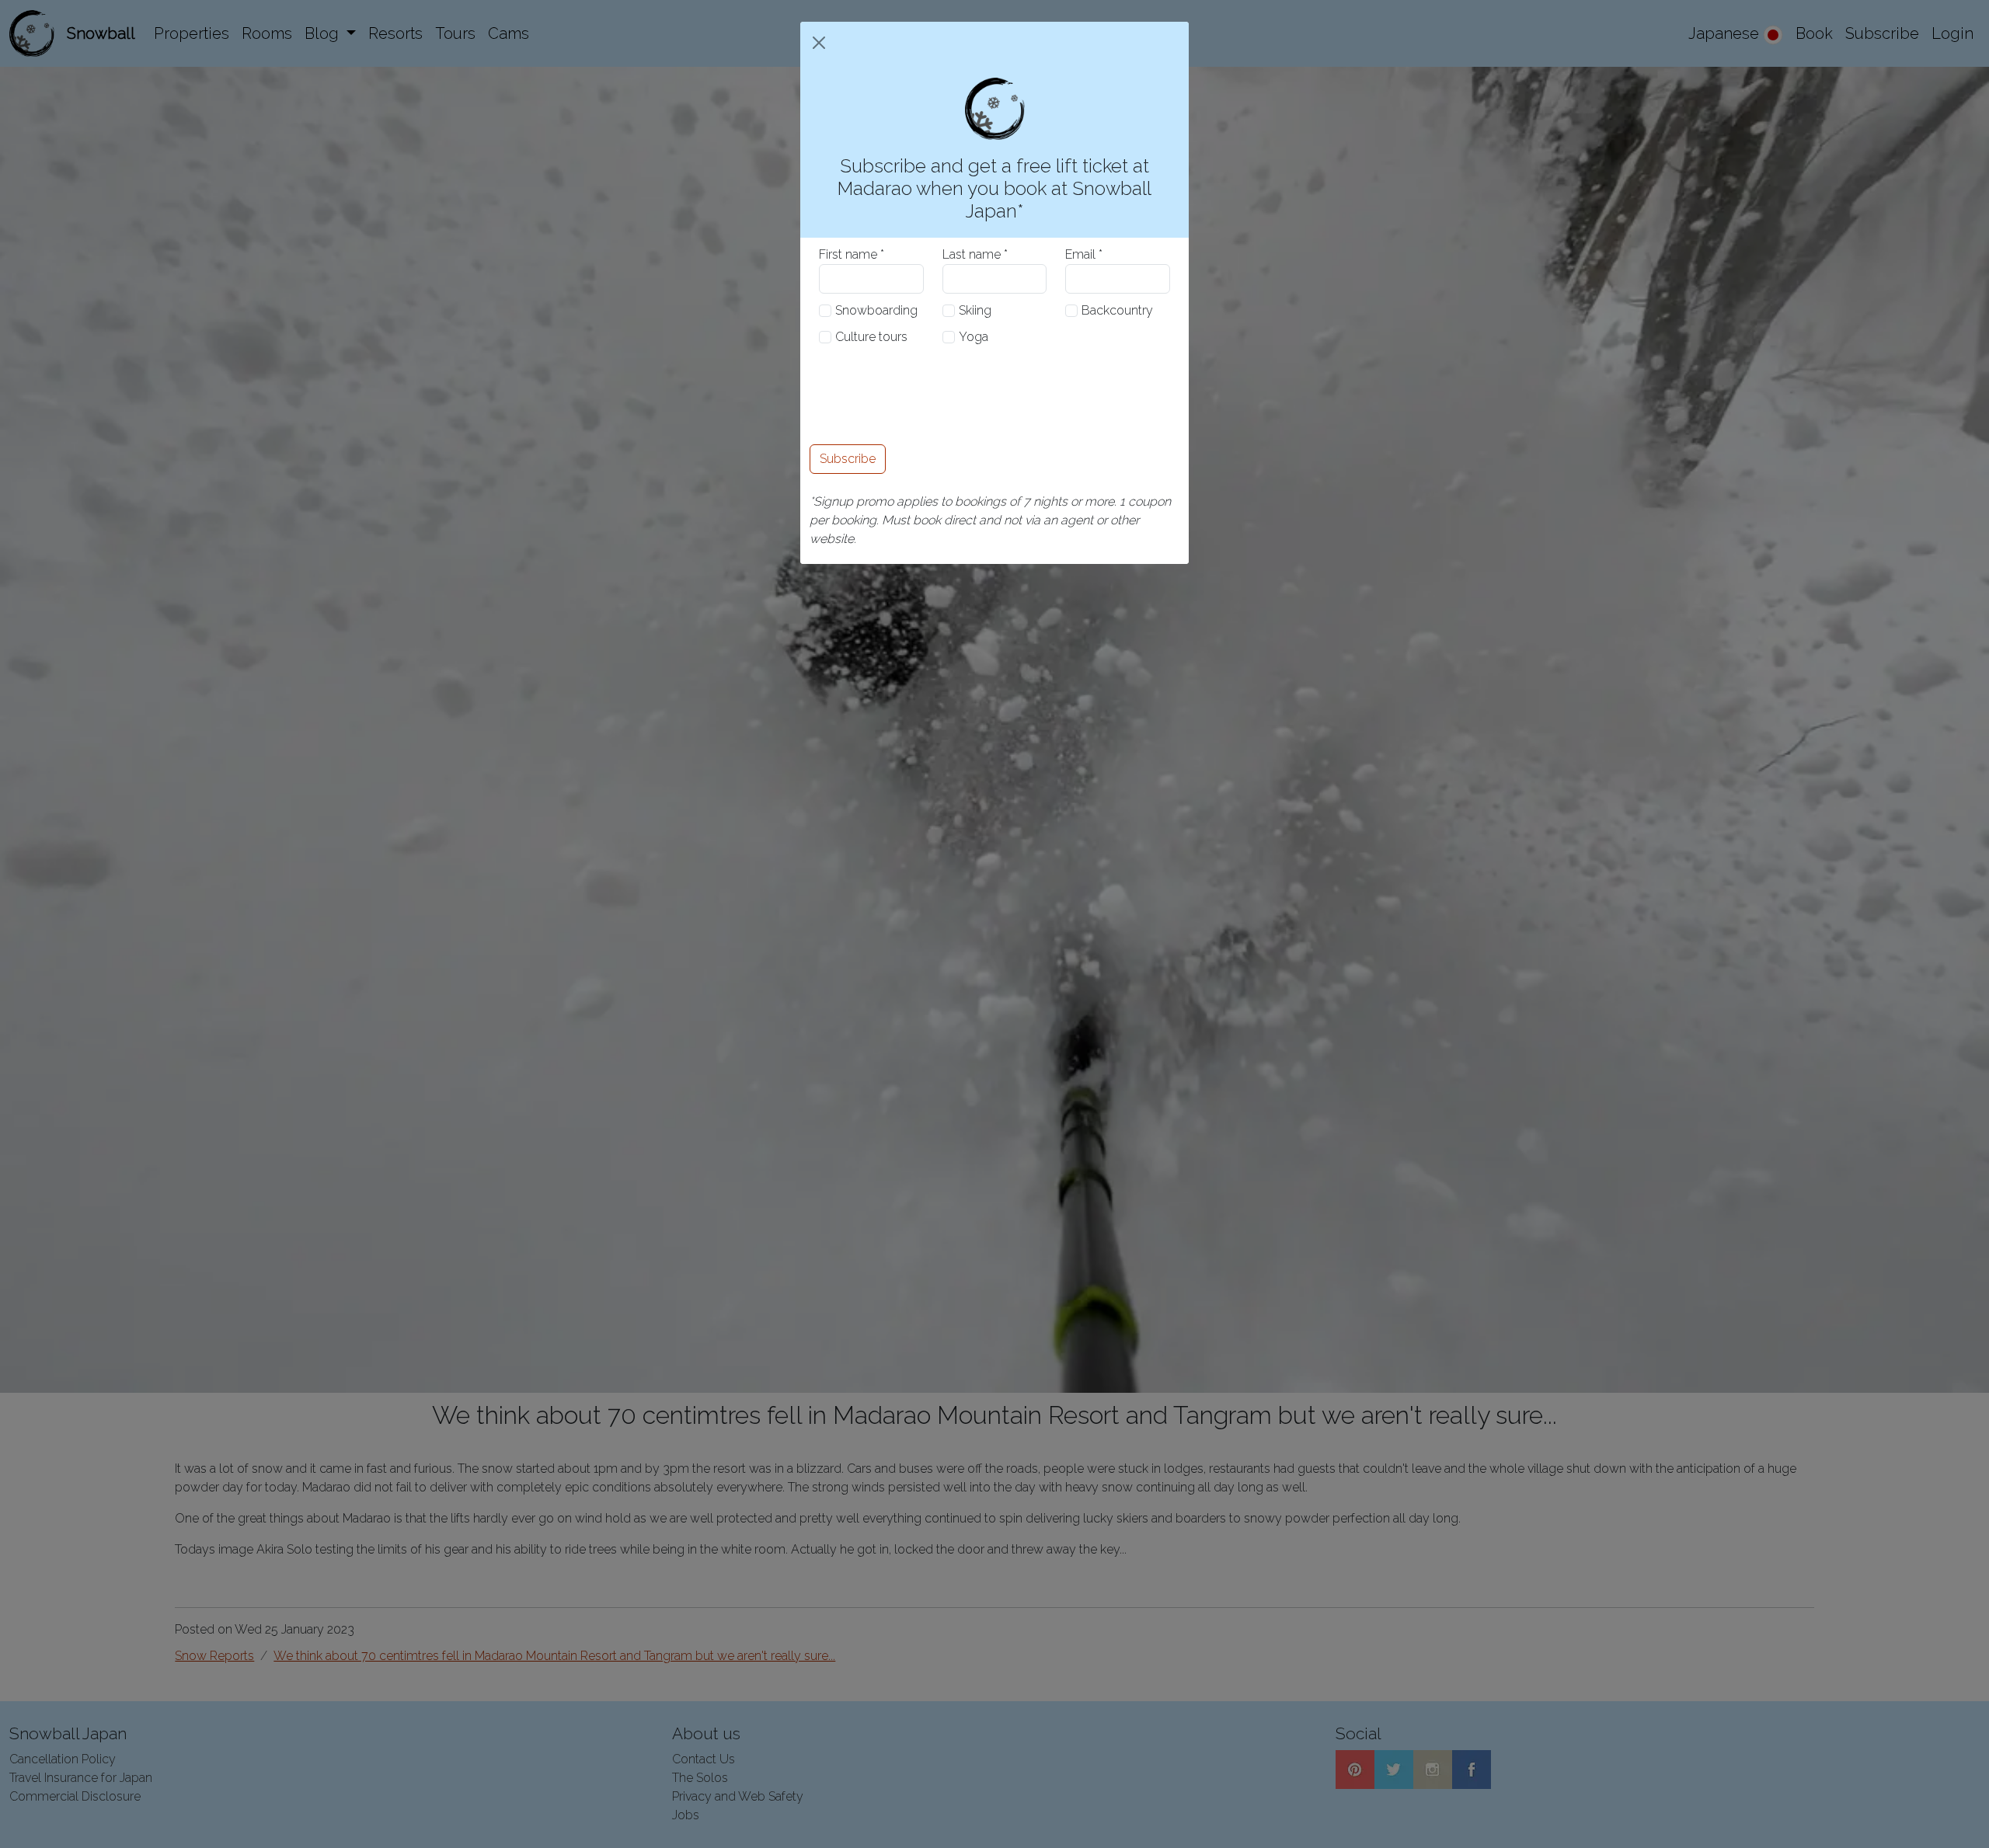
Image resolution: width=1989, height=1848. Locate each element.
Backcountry (1117, 310)
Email (1080, 254)
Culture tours (871, 337)
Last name (972, 254)
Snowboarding (876, 310)
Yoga (974, 337)
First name (848, 254)
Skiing (975, 310)
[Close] (819, 43)
